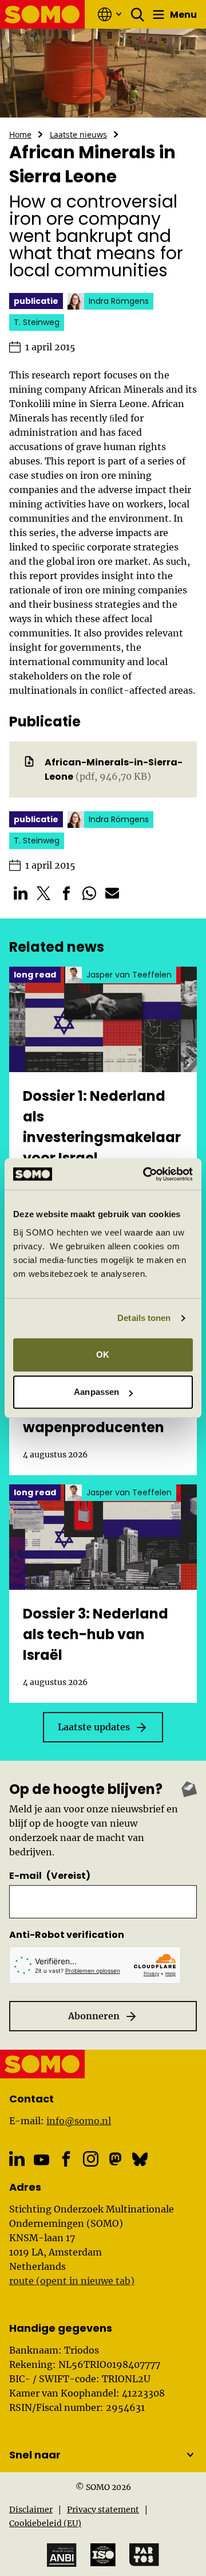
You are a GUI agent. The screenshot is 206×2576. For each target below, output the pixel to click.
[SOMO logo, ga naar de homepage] (43, 14)
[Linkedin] (17, 2159)
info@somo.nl (79, 2121)
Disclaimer (31, 2509)
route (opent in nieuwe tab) (72, 2281)
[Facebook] (66, 2159)
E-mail (50, 1876)
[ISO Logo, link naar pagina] (103, 2555)
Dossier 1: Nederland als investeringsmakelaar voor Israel (102, 1127)
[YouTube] (41, 2160)
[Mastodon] (115, 2159)
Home (20, 134)
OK (103, 1355)
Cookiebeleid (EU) (45, 2523)
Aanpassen (96, 1392)
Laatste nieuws (78, 134)
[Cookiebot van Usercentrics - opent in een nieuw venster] (145, 1174)
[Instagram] (91, 2159)
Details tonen (144, 1318)
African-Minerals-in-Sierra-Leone (114, 769)
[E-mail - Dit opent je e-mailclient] (112, 893)
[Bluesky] (140, 2159)
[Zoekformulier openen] (138, 14)
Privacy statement (103, 2509)
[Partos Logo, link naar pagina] (144, 2555)
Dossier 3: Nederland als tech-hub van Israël (96, 1634)
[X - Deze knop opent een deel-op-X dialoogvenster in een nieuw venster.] (43, 893)
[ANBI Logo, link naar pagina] (62, 2555)
